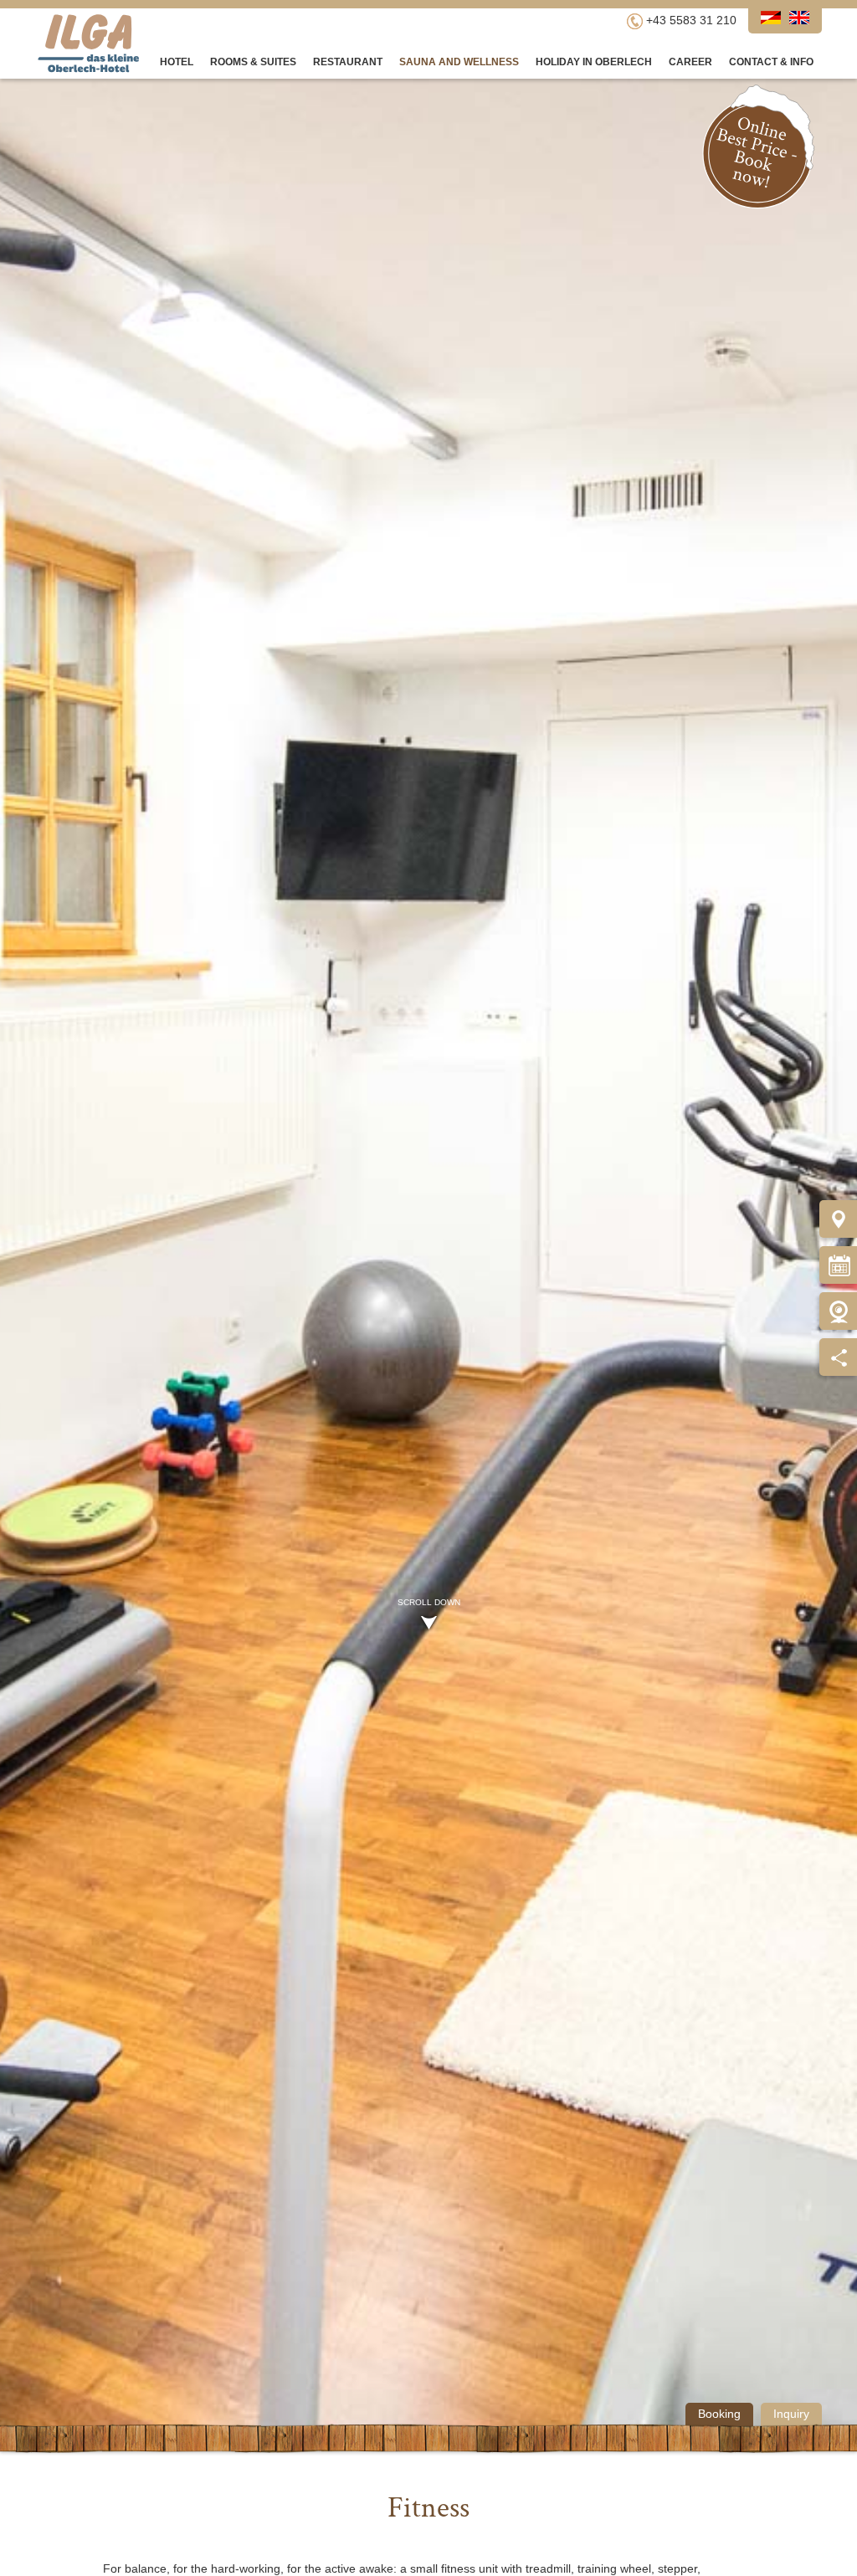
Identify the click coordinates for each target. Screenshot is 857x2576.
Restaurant (348, 62)
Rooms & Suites (253, 62)
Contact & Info (771, 62)
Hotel (177, 62)
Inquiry (791, 2414)
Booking (719, 2414)
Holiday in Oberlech (594, 62)
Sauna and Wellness (459, 62)
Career (690, 62)
